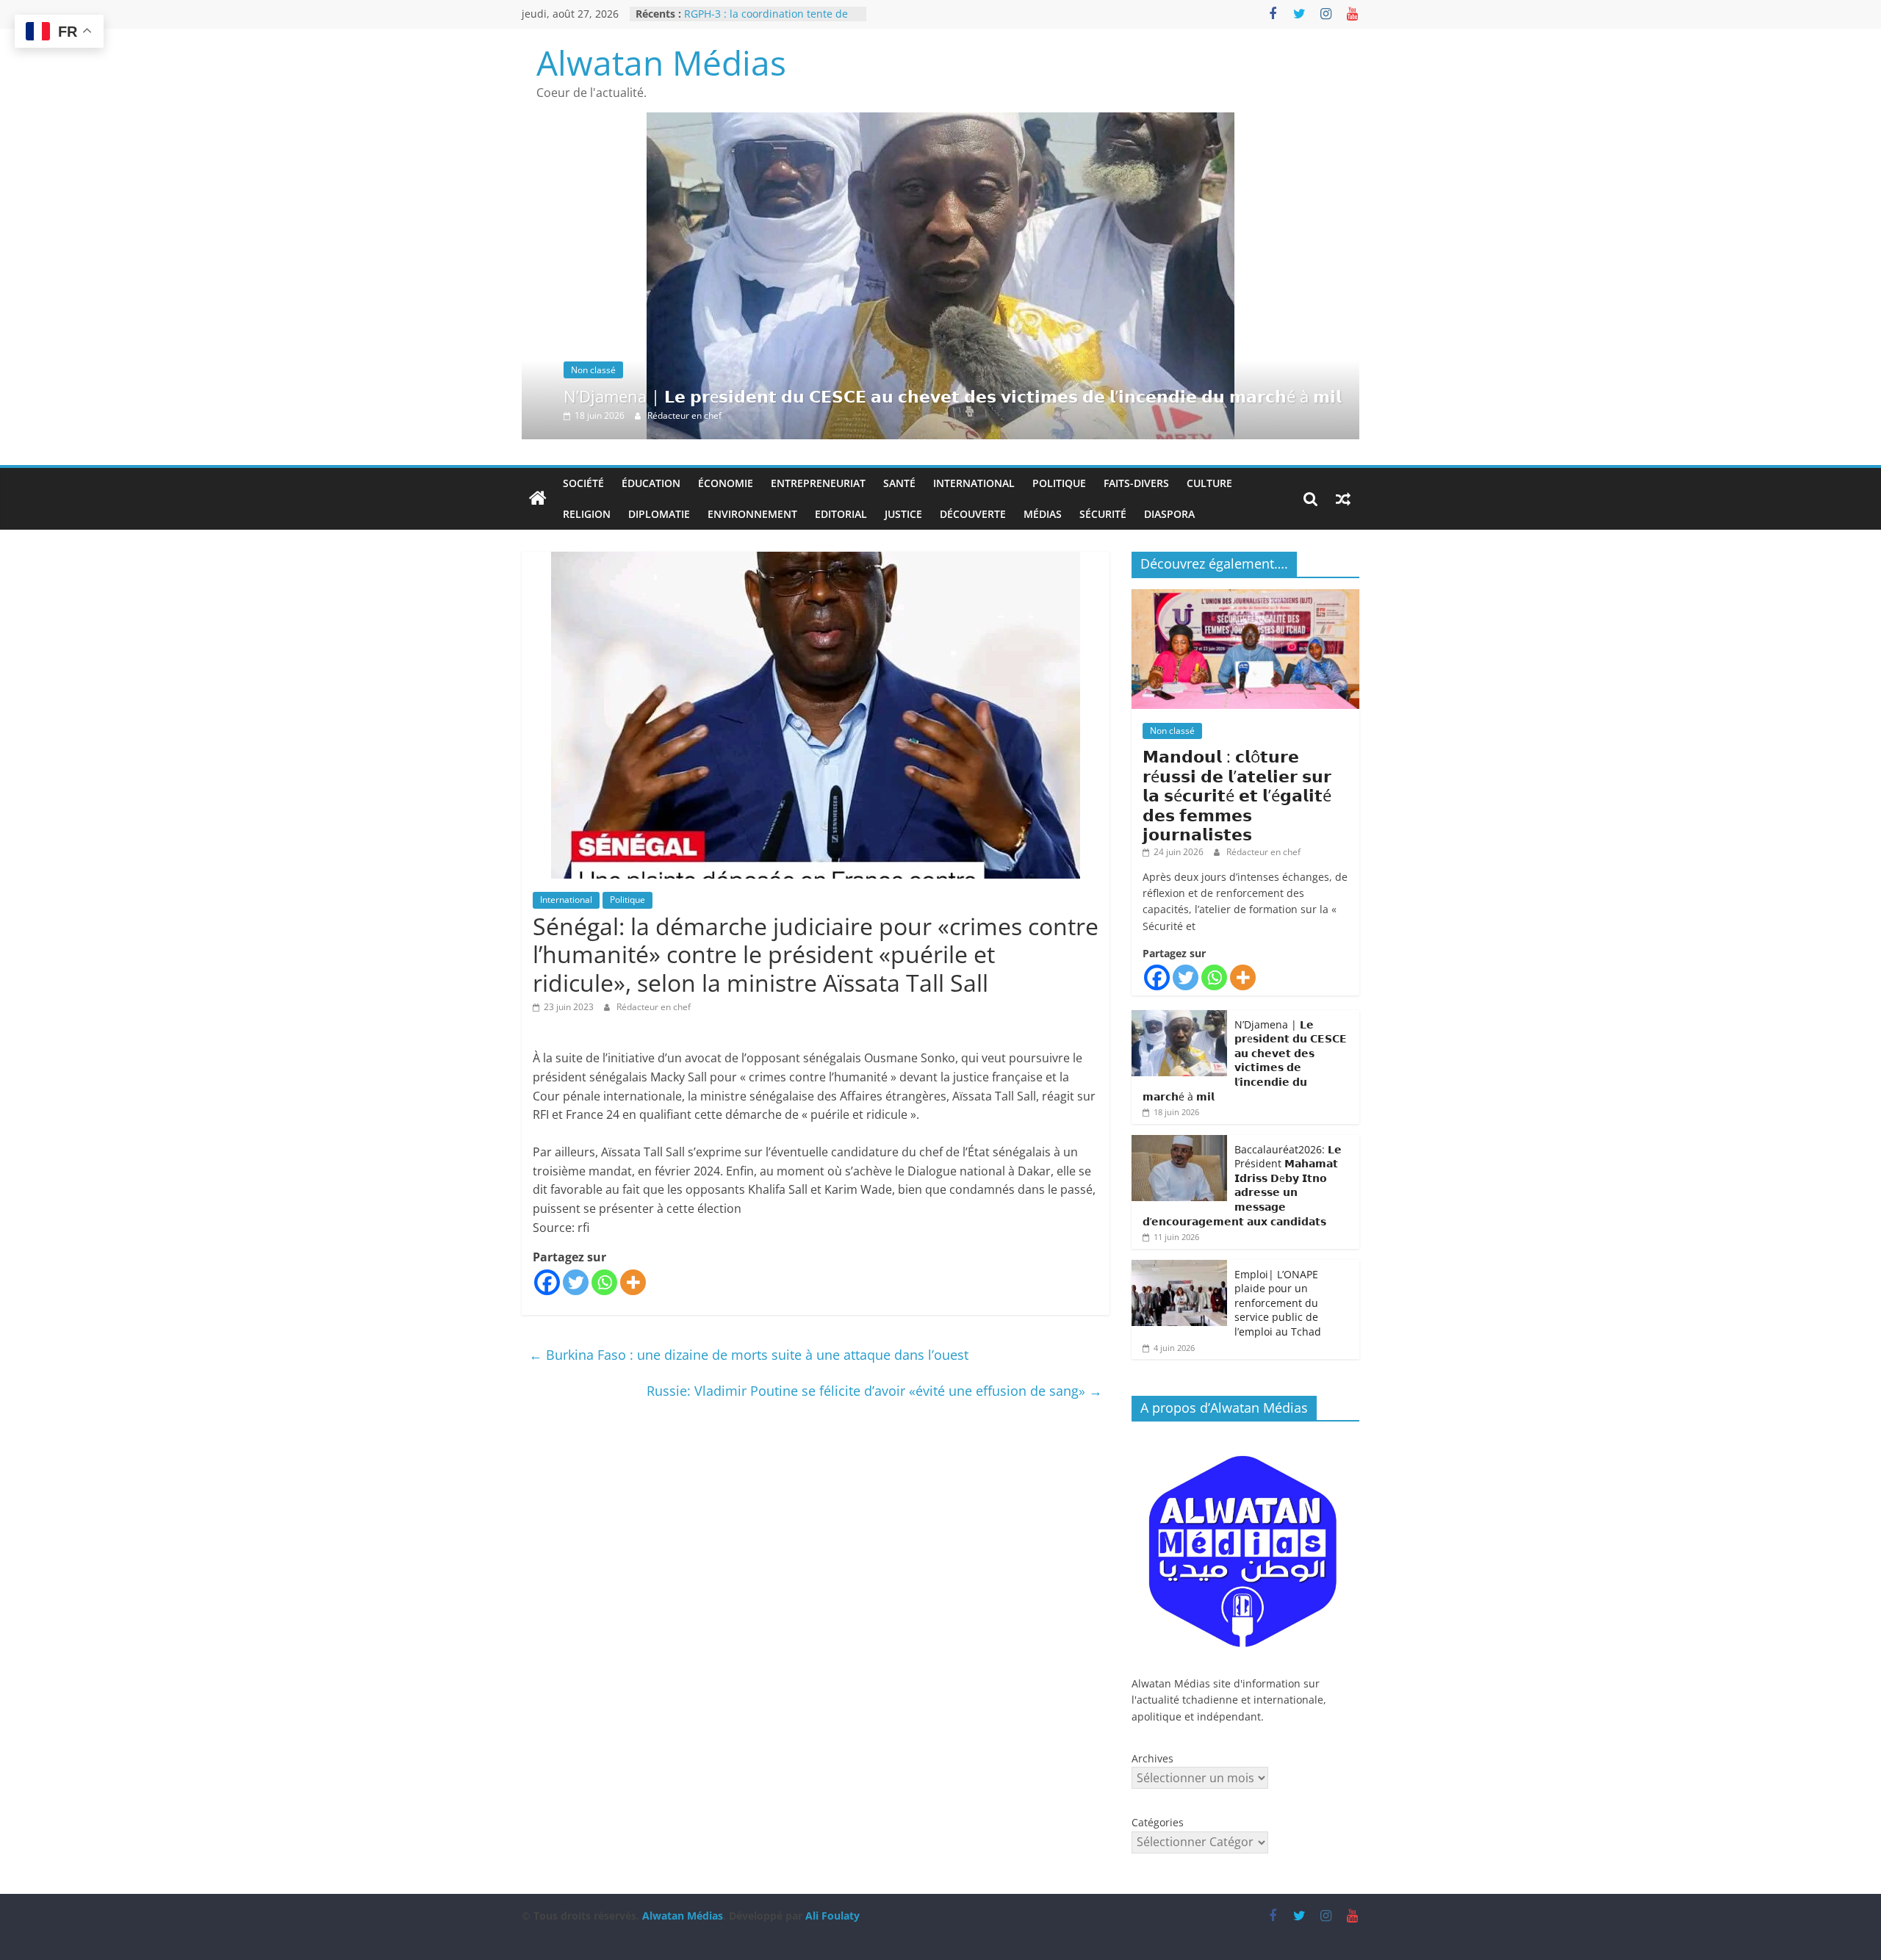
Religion (587, 514)
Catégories (1158, 1822)
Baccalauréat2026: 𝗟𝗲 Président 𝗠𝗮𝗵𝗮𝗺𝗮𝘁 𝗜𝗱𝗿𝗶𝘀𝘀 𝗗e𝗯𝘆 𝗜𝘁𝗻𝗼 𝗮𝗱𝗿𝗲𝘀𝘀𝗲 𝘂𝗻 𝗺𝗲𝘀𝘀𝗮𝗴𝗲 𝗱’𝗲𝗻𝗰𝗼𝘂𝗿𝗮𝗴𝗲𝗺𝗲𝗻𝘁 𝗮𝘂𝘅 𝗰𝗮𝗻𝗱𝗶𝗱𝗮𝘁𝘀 (1242, 1185)
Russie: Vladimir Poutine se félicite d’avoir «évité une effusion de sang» (874, 1391)
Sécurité (1103, 514)
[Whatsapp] (604, 1282)
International (974, 483)
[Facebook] (547, 1282)
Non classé (593, 370)
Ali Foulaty (832, 1916)
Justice (903, 514)
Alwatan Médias (661, 62)
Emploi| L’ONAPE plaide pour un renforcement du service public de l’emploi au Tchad (1278, 1303)
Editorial (841, 514)
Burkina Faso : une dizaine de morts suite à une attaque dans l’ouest (749, 1355)
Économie (726, 483)
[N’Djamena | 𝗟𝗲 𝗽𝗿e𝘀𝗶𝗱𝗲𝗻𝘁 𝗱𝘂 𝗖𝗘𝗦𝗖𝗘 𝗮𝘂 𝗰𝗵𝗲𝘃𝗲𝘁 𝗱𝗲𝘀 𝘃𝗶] (940, 121)
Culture (1209, 483)
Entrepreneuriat (818, 483)
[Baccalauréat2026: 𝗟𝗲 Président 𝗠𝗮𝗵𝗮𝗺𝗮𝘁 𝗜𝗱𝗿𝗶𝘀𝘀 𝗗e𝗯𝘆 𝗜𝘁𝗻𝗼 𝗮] (1179, 1143)
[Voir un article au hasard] (1343, 499)
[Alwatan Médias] (538, 499)
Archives (1152, 1758)
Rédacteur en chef (684, 415)
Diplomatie (659, 514)
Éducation (651, 483)
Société (583, 483)
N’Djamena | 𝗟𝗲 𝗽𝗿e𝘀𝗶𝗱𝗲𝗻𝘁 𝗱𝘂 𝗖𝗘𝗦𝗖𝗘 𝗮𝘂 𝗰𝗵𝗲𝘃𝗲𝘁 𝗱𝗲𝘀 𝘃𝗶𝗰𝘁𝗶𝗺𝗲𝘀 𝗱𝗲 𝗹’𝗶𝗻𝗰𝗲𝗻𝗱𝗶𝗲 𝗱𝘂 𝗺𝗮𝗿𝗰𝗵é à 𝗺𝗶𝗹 (953, 396)
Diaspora (1169, 514)
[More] (633, 1282)
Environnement (752, 514)
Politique (1059, 483)
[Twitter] (576, 1282)
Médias (1043, 514)
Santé (899, 483)
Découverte (973, 514)
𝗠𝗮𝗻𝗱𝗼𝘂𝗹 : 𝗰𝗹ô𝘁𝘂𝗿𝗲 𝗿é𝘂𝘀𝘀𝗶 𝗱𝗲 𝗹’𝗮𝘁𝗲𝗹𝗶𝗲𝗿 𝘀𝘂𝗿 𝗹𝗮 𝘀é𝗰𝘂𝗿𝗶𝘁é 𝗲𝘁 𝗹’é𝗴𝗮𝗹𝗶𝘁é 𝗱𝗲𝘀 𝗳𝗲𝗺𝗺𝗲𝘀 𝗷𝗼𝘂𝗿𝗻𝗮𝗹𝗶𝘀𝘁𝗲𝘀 (1237, 795)
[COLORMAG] (1245, 1440)
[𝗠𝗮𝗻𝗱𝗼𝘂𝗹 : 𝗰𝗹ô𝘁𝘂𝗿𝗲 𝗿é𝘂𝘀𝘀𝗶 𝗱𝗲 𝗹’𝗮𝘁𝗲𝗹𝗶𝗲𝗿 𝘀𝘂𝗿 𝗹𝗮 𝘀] (1245, 597)
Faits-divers (1136, 483)
